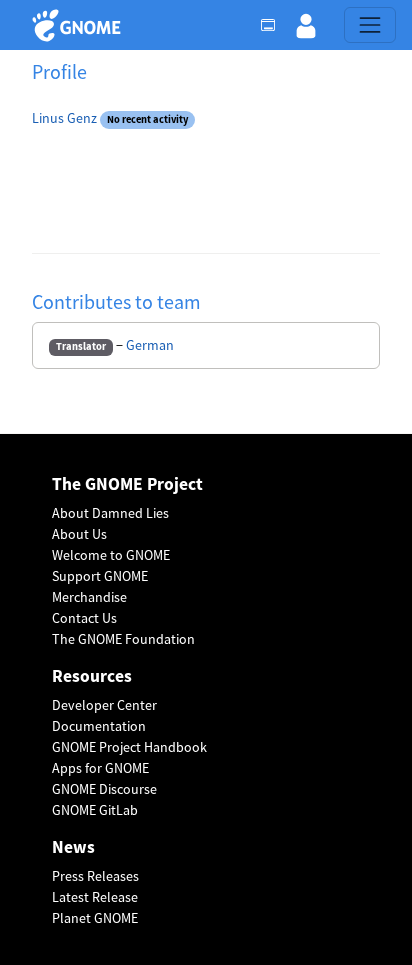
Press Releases (95, 876)
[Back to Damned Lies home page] (79, 25)
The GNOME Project (127, 484)
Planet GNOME (95, 918)
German (150, 345)
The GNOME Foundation (123, 639)
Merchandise (89, 597)
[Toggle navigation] (370, 25)
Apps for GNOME (100, 768)
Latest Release (95, 897)
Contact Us (84, 618)
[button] (306, 25)
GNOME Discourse (104, 789)
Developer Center (104, 705)
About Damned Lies (110, 513)
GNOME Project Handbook (129, 747)
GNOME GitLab (95, 810)
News (73, 847)
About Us (79, 534)
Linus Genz (64, 118)
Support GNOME (100, 576)
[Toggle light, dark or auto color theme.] (274, 25)
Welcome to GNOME (111, 555)
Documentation (99, 726)
